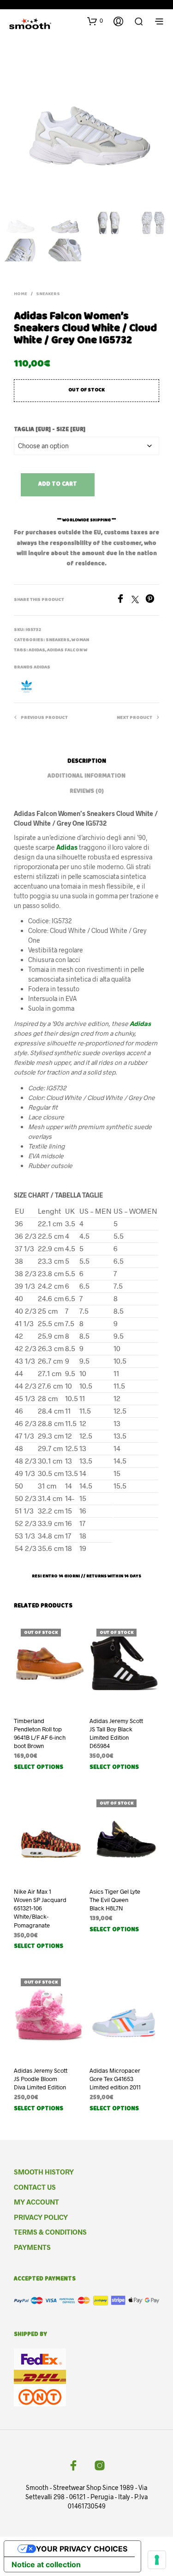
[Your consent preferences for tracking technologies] (157, 2560)
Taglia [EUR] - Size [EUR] (50, 430)
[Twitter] (138, 600)
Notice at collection (46, 2564)
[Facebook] (124, 600)
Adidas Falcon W (67, 650)
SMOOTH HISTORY (44, 2172)
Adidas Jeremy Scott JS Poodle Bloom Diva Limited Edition (41, 2079)
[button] (95, 21)
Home (21, 294)
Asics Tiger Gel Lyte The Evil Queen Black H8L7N (115, 1900)
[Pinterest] (152, 600)
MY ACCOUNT (36, 2202)
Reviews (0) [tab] (87, 792)
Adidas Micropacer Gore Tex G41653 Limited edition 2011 (115, 2079)
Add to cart (58, 485)
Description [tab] (87, 762)
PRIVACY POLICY (41, 2217)
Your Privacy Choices (82, 2549)
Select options (39, 1768)
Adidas (37, 650)
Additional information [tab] (86, 776)
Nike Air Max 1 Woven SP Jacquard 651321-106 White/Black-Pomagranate (40, 1908)
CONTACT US (35, 2187)
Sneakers (48, 294)
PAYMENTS (32, 2247)
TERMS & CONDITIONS (50, 2232)
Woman (80, 640)
